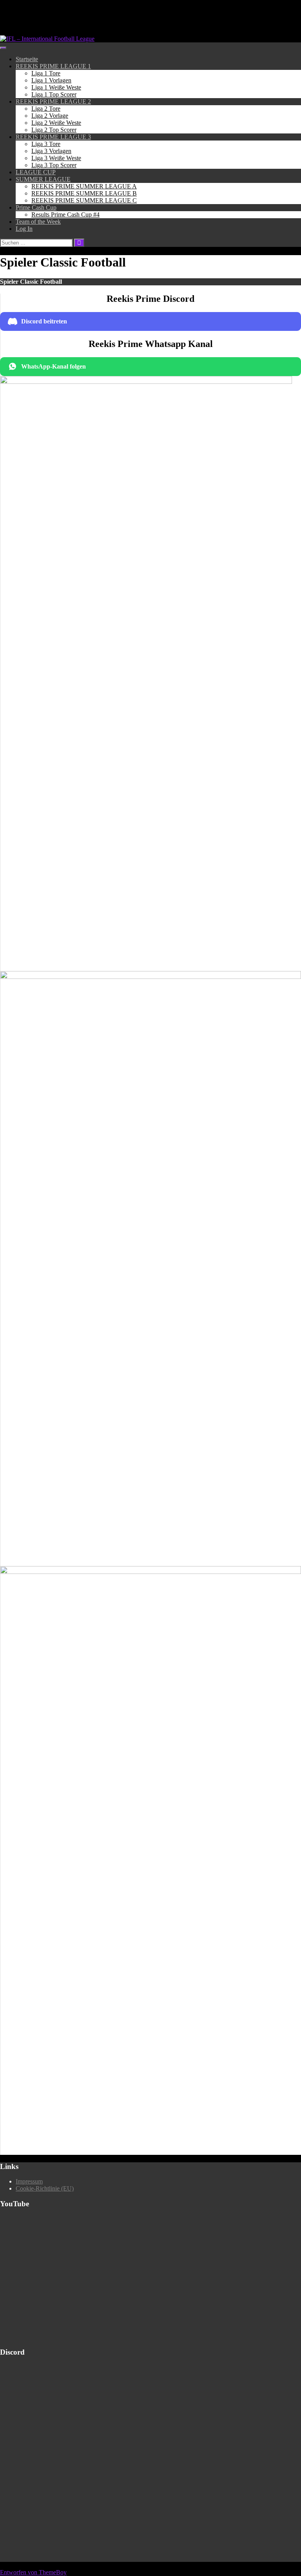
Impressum (29, 2181)
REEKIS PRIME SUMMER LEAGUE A (84, 186)
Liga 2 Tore (46, 109)
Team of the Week (38, 222)
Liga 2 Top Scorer (54, 130)
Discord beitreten (44, 321)
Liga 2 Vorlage (50, 116)
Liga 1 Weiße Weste (56, 87)
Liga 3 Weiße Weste (56, 158)
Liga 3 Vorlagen (51, 151)
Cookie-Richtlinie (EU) (45, 2188)
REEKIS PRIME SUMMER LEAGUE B (84, 193)
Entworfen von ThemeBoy (33, 2572)
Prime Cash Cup (36, 207)
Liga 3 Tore (46, 144)
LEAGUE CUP (36, 172)
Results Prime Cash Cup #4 (65, 215)
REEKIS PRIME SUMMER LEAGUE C (84, 200)
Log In (24, 229)
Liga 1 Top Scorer (54, 94)
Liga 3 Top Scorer (54, 165)
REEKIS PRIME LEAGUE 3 (53, 137)
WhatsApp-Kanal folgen (53, 366)
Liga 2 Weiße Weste (56, 123)
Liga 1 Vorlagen (51, 80)
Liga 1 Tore (46, 73)
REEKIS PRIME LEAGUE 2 (53, 101)
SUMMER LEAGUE (43, 179)
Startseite (27, 59)
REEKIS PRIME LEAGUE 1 (53, 66)
